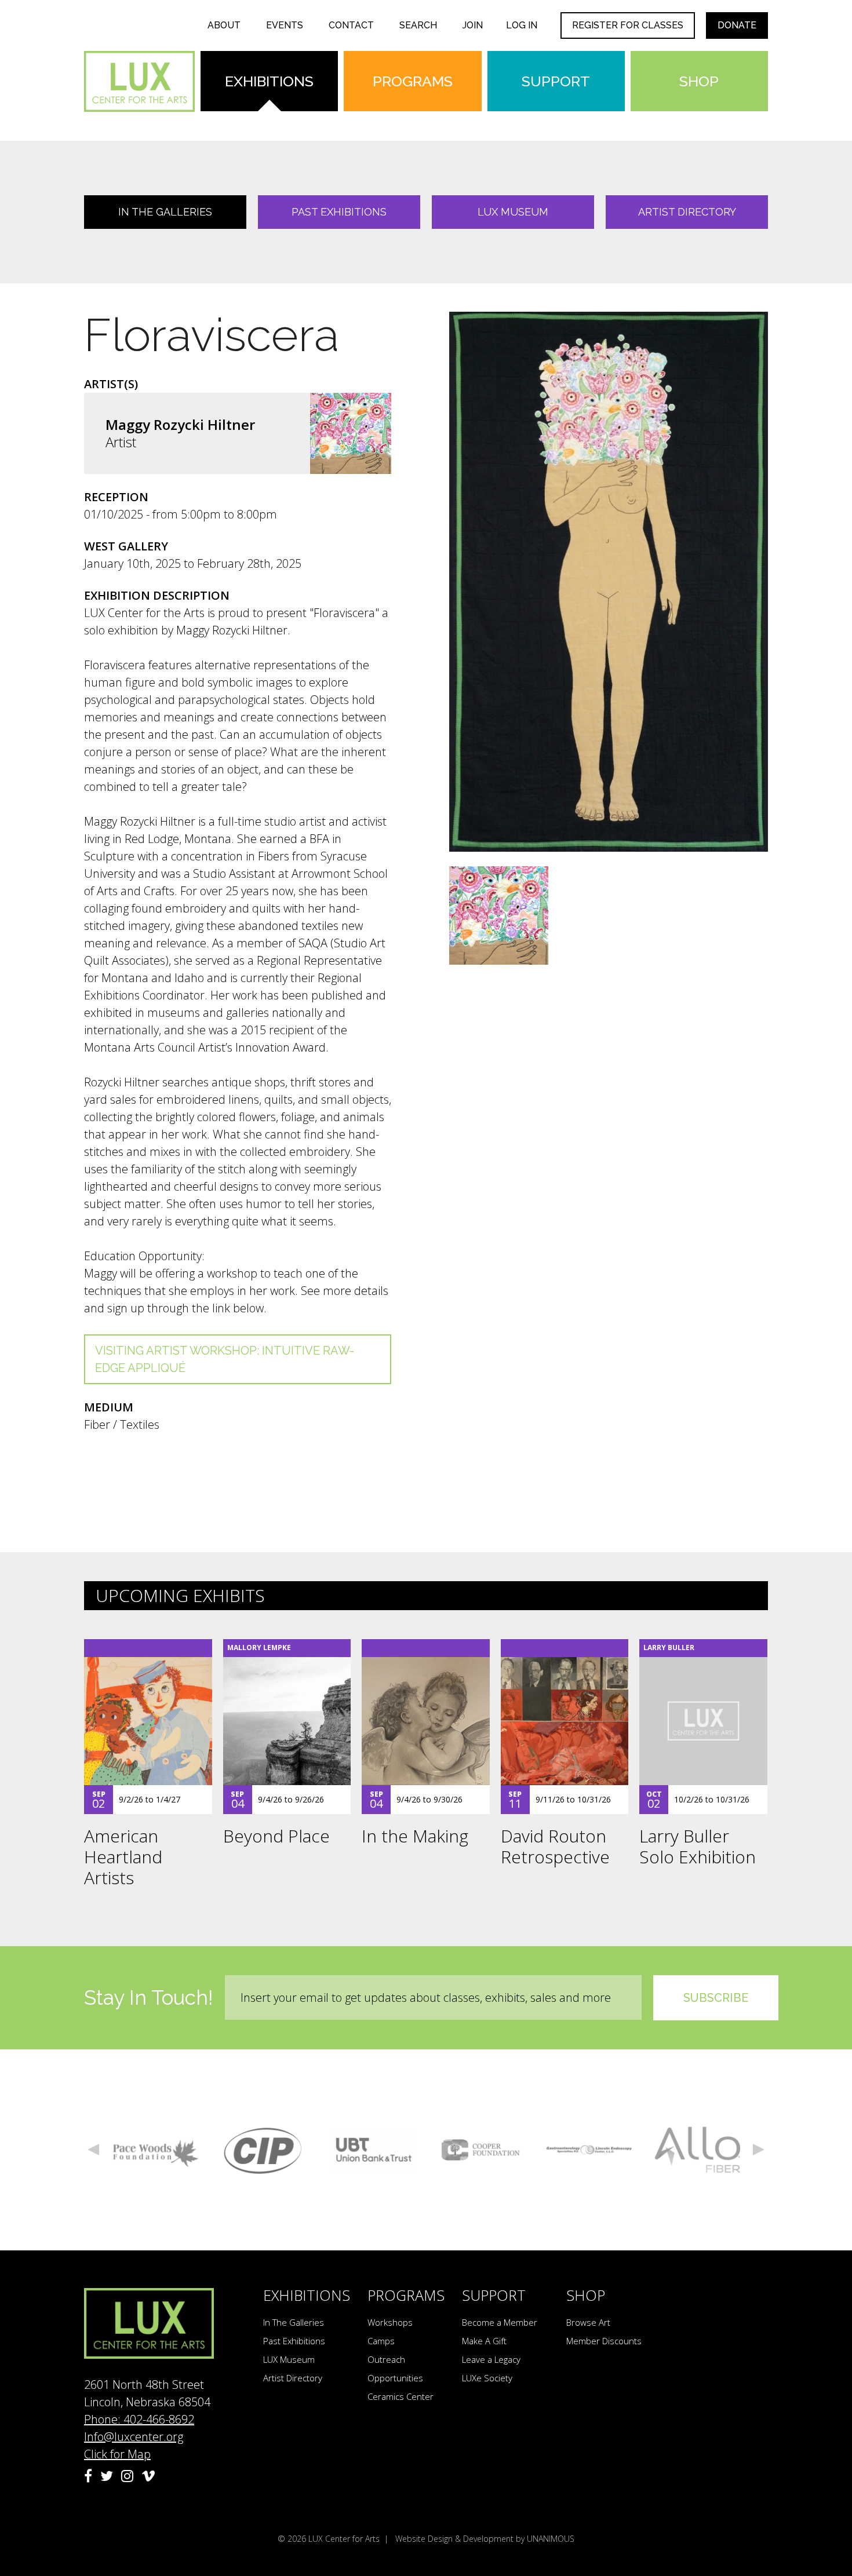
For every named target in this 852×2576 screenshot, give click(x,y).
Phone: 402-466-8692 (139, 2419)
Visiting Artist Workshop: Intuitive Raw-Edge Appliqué (225, 1359)
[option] (156, 2150)
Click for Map (117, 2454)
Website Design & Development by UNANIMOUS (485, 2539)
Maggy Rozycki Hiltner (180, 424)
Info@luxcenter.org (134, 2437)
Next (759, 2150)
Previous (93, 2150)
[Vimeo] (148, 2476)
